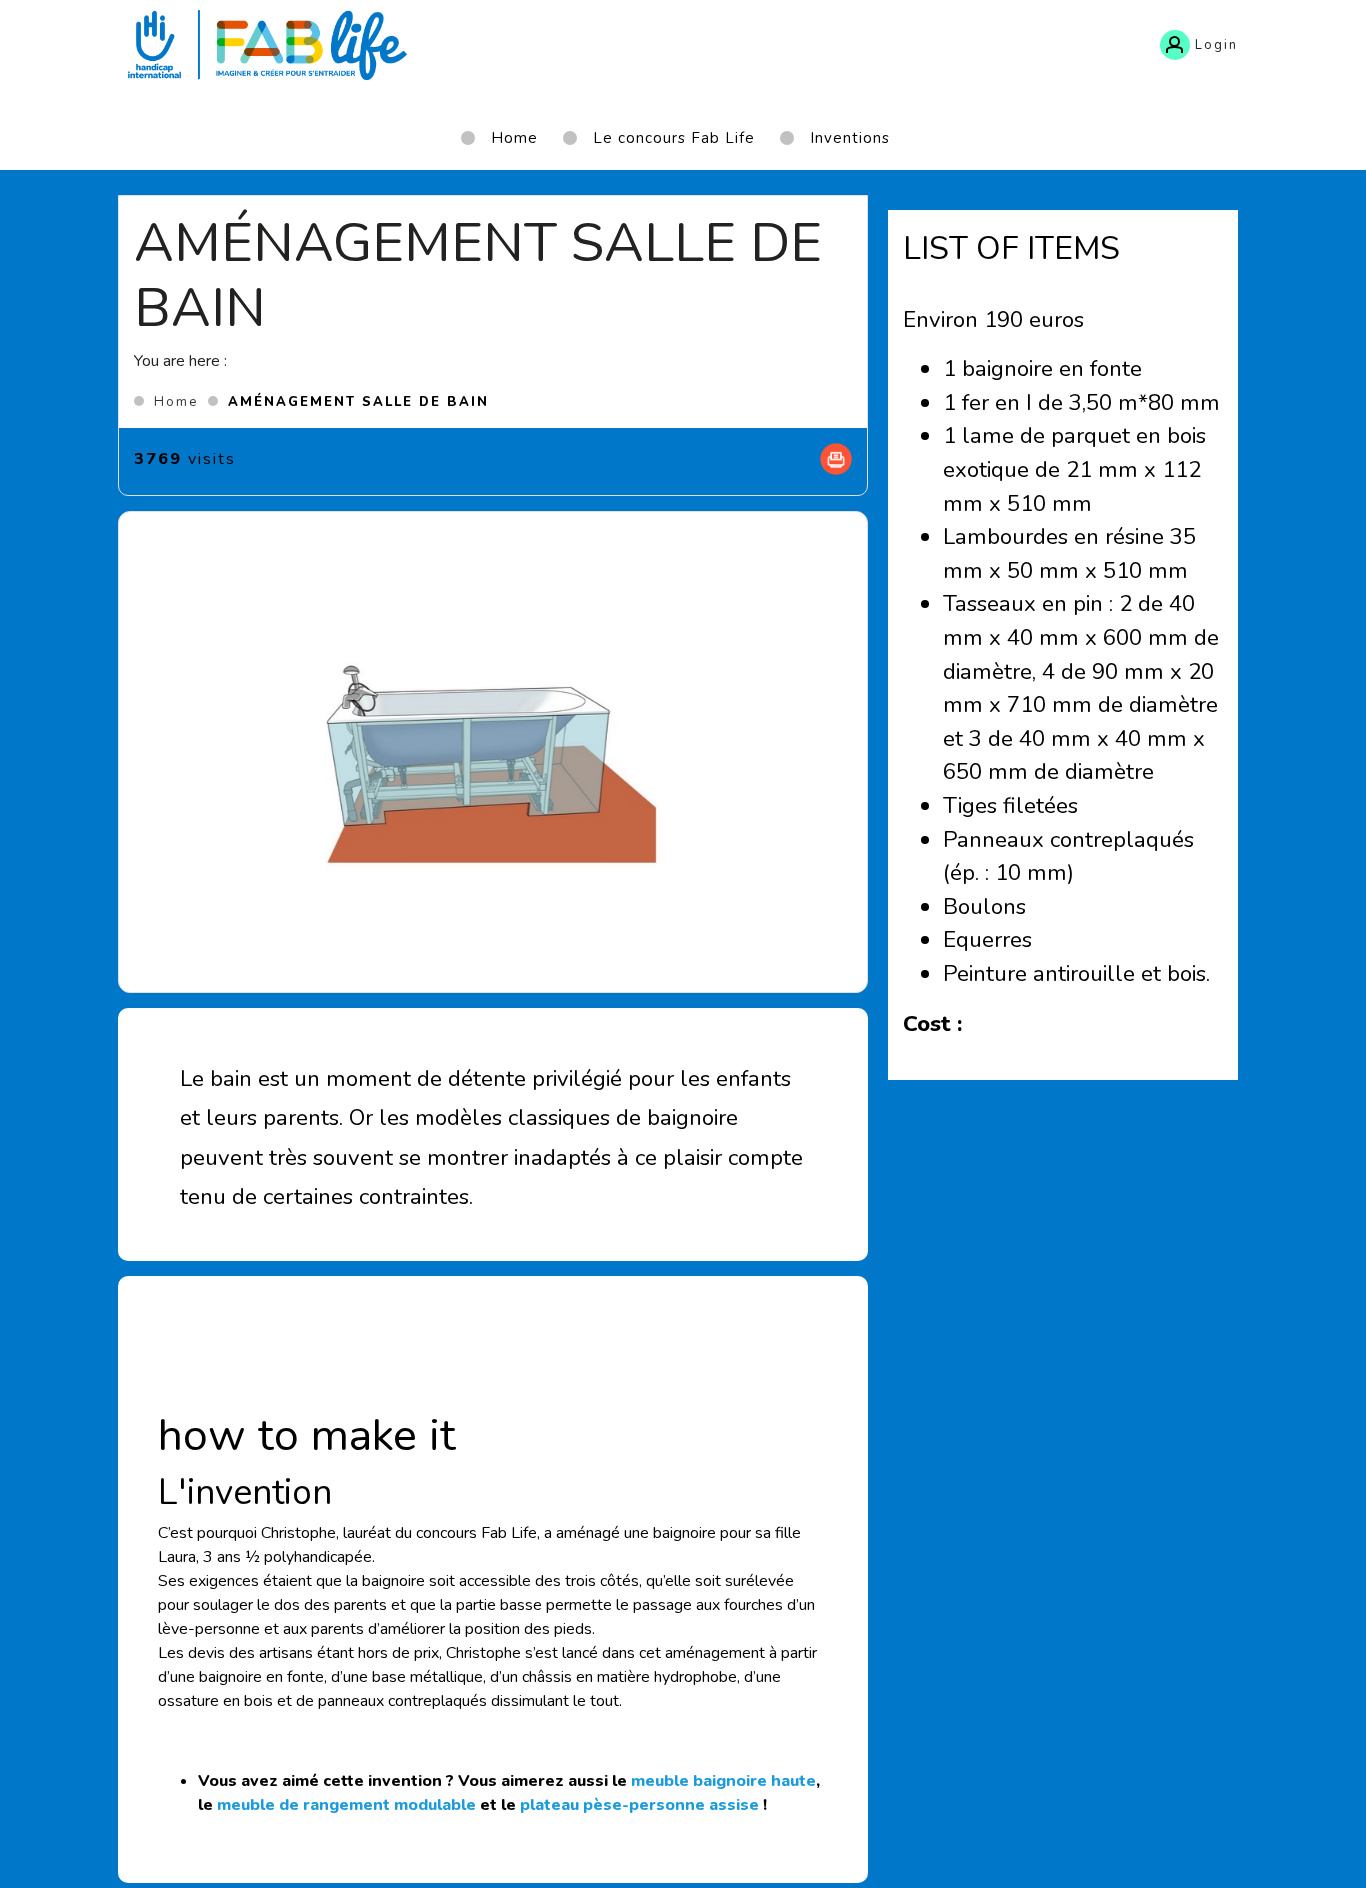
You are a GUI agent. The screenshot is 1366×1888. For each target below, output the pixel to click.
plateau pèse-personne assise (639, 1805)
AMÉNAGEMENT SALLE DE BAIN (358, 402)
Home (176, 402)
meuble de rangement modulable (346, 1805)
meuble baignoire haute (723, 1781)
